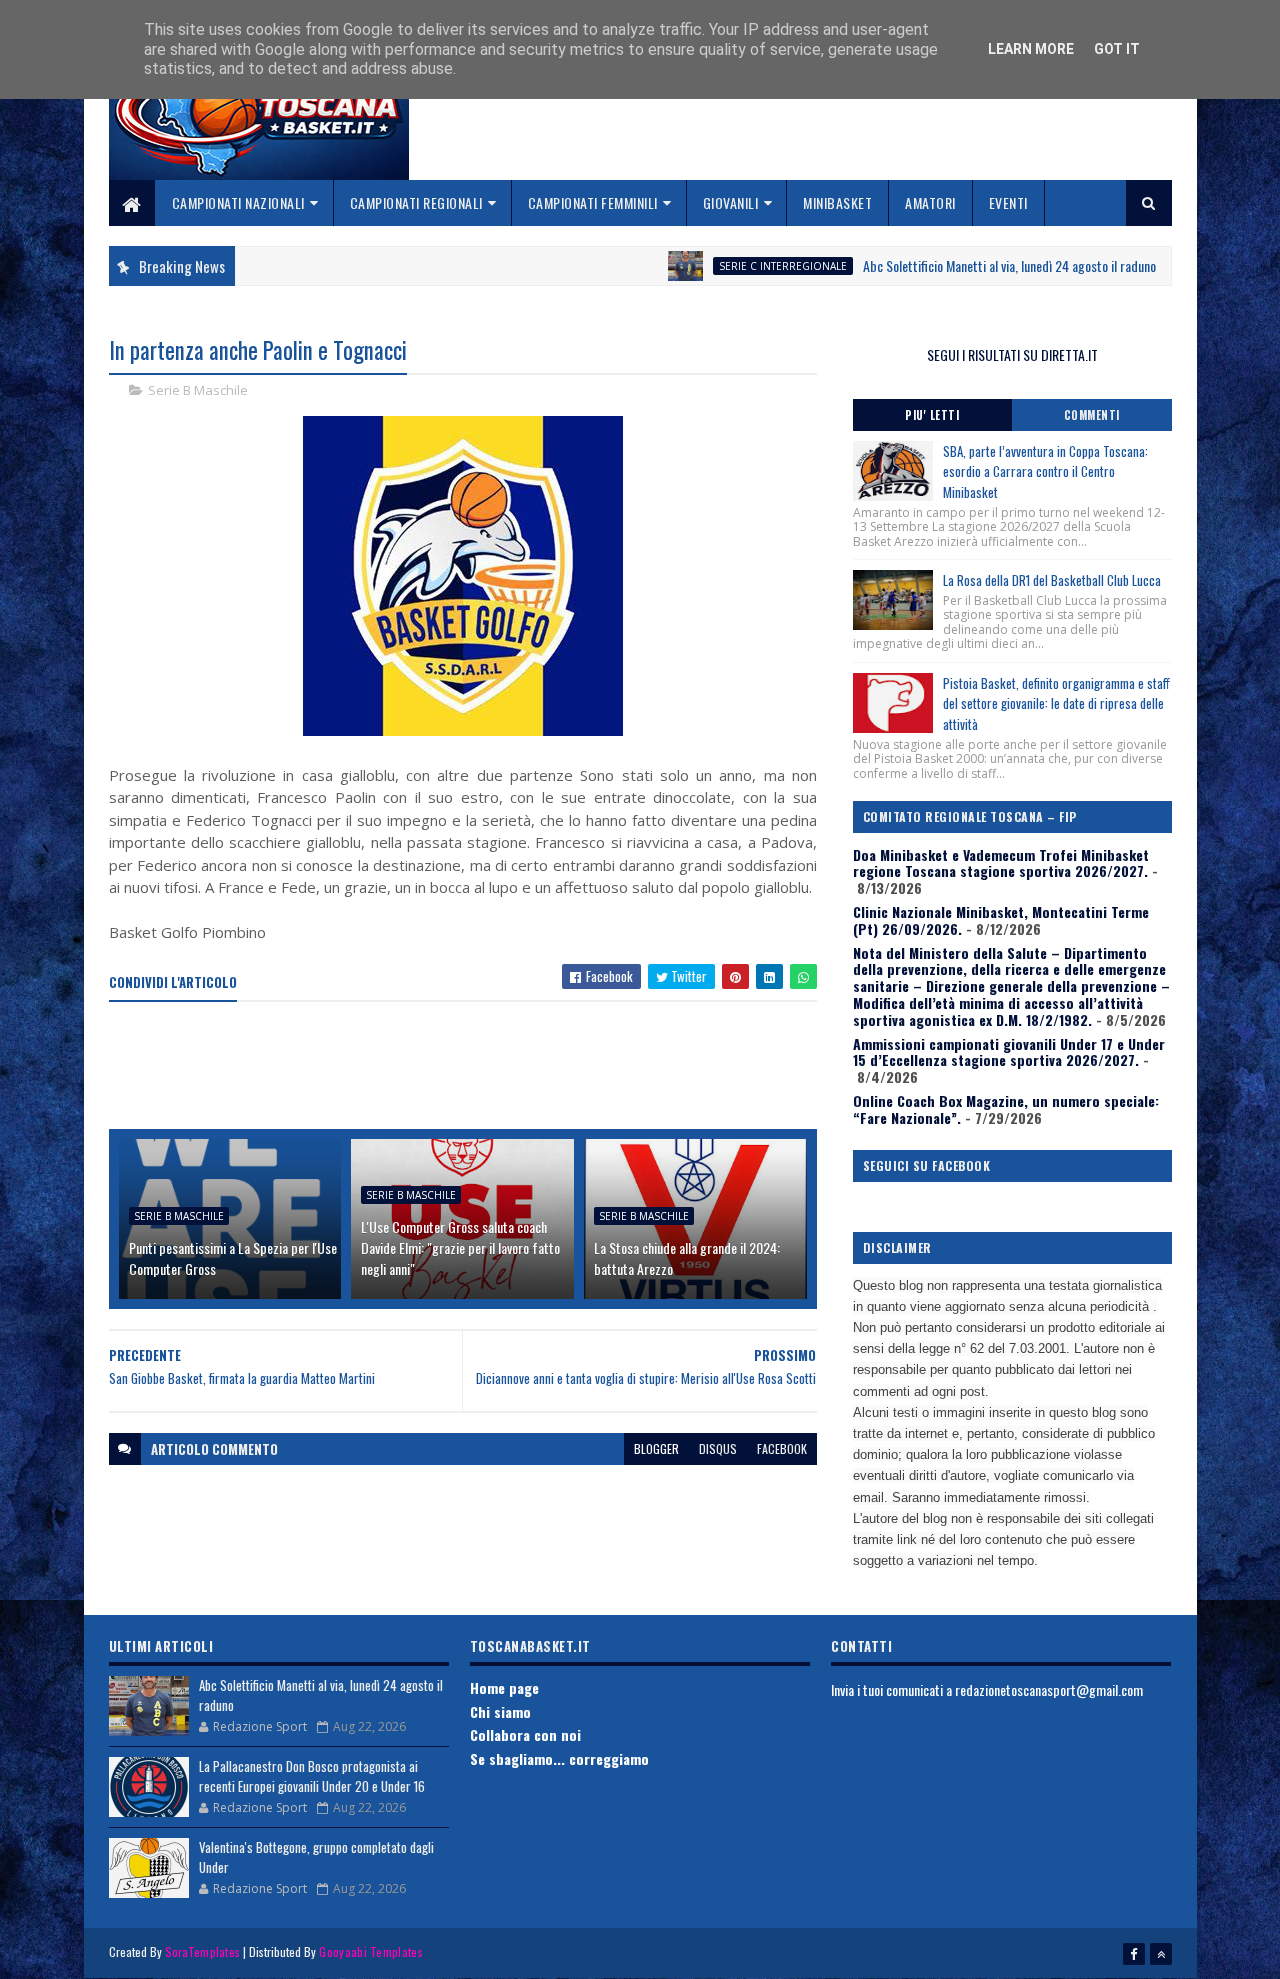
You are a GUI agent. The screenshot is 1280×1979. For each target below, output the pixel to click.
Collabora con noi (525, 1734)
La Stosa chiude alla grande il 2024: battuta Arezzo (687, 1258)
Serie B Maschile (198, 390)
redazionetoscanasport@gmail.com (1049, 1689)
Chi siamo (500, 1711)
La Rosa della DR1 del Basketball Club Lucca (1052, 580)
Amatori (930, 202)
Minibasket (837, 202)
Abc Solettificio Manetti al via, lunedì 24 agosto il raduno (961, 265)
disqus (718, 1448)
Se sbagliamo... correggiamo (559, 1758)
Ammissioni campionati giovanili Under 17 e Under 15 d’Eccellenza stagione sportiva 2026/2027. (1009, 1052)
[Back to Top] (1161, 1954)
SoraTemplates (203, 1951)
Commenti (1092, 415)
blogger (656, 1448)
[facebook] (1134, 1954)
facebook (782, 1448)
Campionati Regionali (416, 202)
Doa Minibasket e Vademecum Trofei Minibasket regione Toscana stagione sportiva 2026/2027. (1001, 863)
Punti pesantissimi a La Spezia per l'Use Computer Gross (233, 1258)
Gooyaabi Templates (370, 1951)
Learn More (1031, 49)
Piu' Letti (932, 415)
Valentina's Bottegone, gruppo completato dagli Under (316, 1857)
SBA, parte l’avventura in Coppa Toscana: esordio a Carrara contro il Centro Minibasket (1045, 472)
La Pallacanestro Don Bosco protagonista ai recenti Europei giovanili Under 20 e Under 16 (312, 1776)
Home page (504, 1687)
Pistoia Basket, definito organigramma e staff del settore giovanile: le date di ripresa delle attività (1056, 704)
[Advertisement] (473, 1067)
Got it (1117, 49)
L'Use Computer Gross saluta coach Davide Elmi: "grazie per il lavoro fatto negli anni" (460, 1247)
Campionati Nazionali (238, 202)
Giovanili (731, 202)
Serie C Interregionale (735, 266)
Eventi (1008, 202)
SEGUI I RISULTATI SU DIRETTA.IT (1012, 354)
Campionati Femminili (593, 202)
